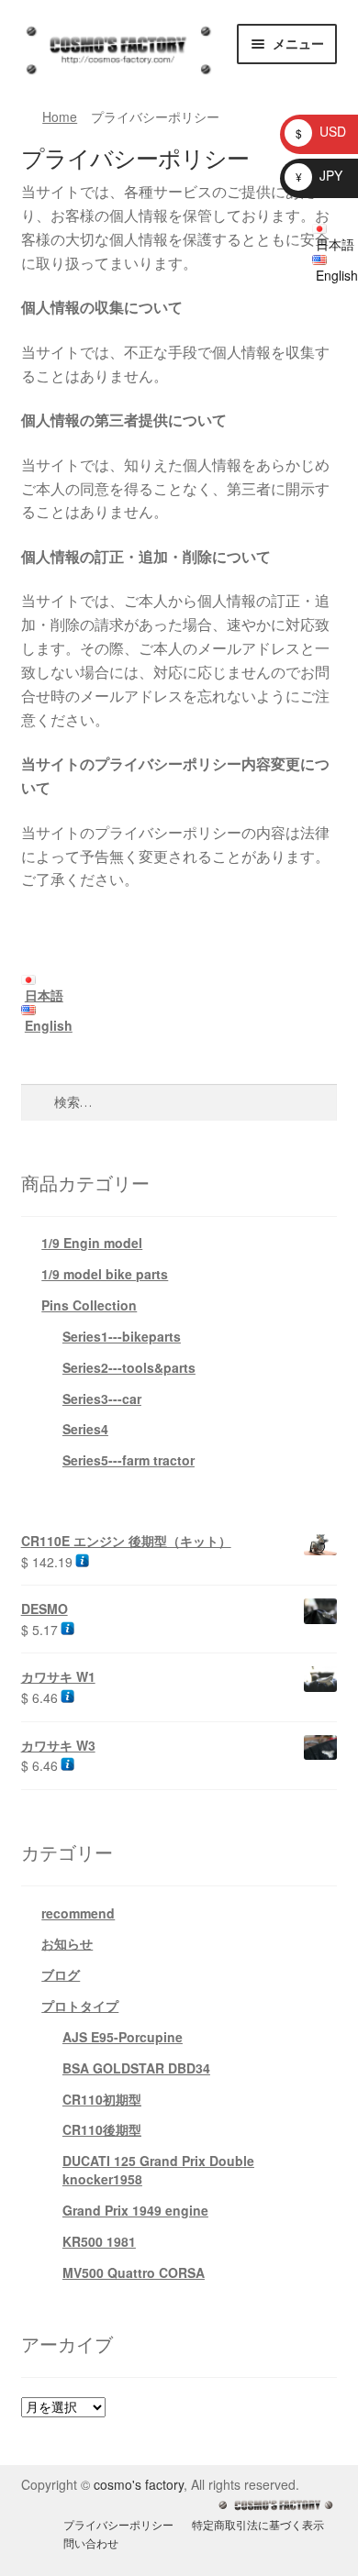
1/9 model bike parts (105, 1274)
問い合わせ (91, 2543)
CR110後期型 (102, 2129)
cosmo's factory (139, 2484)
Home (60, 116)
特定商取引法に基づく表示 (258, 2524)
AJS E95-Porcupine (123, 2037)
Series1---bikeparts (122, 1336)
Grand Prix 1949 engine (135, 2210)
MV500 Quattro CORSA (134, 2272)
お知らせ (67, 1943)
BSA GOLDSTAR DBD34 (136, 2068)
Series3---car (102, 1399)
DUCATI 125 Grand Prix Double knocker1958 (158, 2170)
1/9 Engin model (92, 1243)
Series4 (85, 1429)
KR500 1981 (99, 2241)
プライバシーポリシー (118, 2524)
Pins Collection (89, 1305)
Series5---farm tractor (129, 1460)
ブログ (61, 1974)
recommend (78, 1913)
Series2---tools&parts (129, 1367)
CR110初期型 (102, 2099)
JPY (319, 175)
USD (321, 131)
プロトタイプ (80, 2006)
